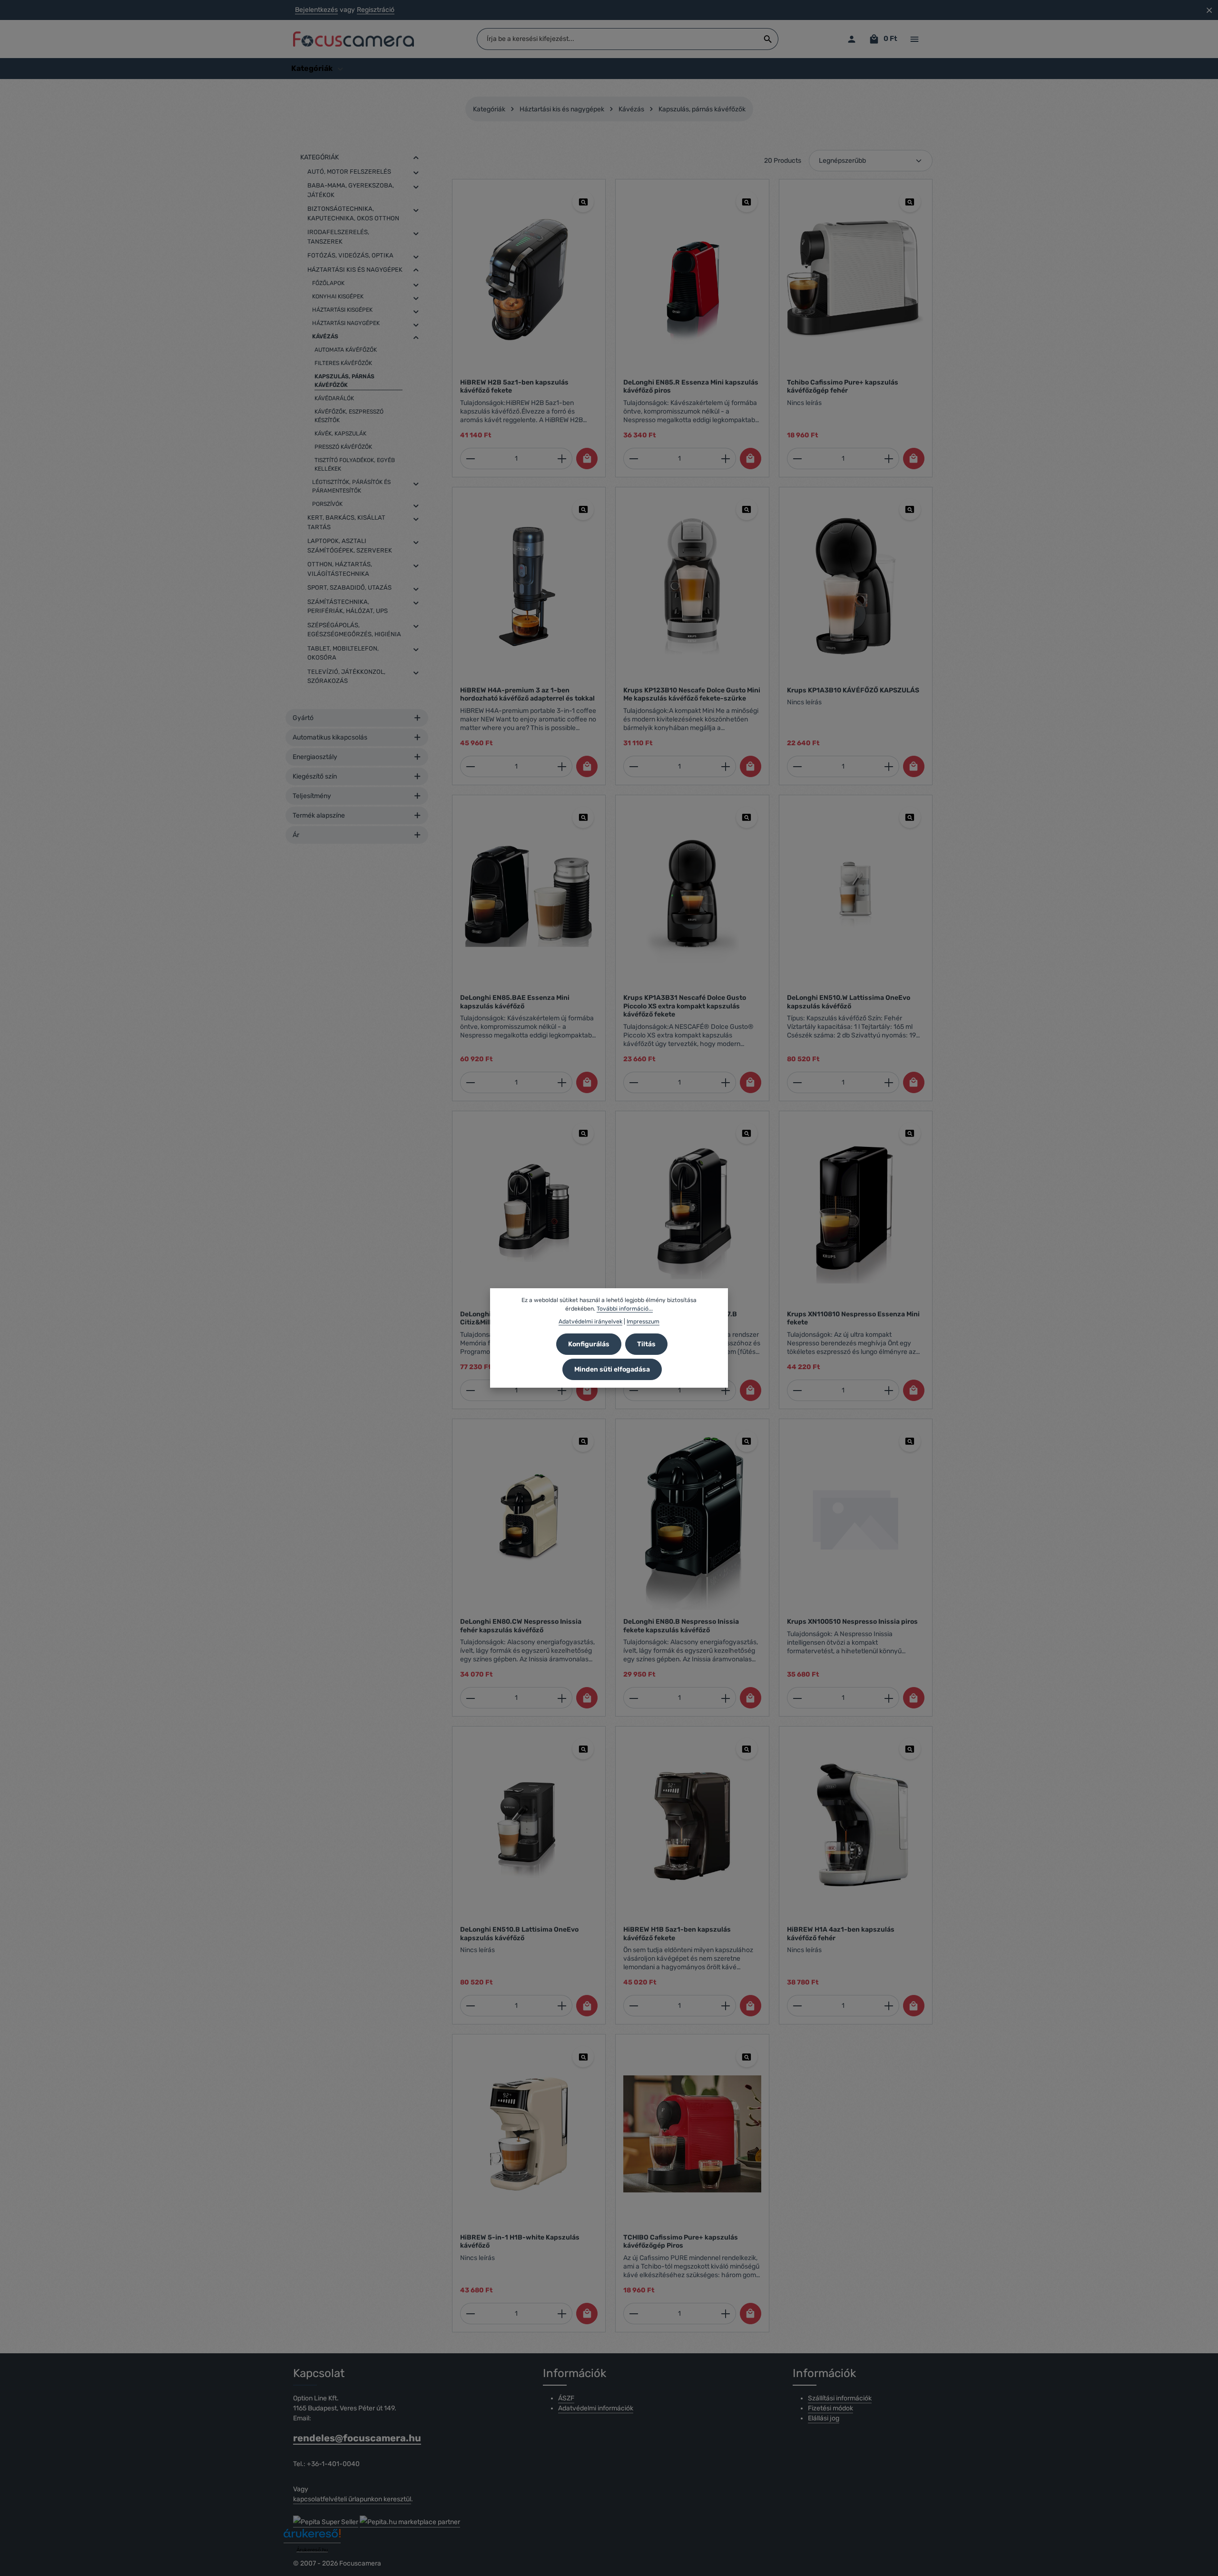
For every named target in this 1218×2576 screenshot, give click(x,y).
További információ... (625, 1309)
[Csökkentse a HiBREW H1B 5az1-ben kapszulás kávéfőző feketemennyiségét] (634, 2006)
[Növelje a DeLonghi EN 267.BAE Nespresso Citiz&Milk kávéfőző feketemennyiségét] (562, 1390)
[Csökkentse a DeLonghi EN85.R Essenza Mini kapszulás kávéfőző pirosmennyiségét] (634, 459)
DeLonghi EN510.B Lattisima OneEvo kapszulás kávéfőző (519, 1934)
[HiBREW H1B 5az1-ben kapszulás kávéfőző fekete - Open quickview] (747, 1749)
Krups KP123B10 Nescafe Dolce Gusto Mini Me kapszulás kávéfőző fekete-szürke (692, 695)
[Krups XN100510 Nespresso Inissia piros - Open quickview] (910, 1441)
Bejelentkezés (316, 10)
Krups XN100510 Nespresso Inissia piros (852, 1622)
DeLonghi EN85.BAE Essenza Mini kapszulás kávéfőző (515, 1002)
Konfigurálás (589, 1344)
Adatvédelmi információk (596, 2408)
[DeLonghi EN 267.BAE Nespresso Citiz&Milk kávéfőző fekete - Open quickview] (583, 1133)
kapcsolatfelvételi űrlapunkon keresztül (352, 2499)
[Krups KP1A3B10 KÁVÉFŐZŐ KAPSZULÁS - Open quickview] (910, 509)
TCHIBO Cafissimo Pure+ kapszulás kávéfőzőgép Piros (681, 2242)
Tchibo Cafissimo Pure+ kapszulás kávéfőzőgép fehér (843, 387)
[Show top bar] (914, 39)
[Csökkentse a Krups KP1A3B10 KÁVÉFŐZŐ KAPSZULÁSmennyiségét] (797, 766)
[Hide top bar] (1209, 10)
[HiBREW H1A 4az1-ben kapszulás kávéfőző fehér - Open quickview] (910, 1749)
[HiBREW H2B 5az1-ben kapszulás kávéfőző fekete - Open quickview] (583, 202)
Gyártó (303, 718)
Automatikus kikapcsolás (330, 737)
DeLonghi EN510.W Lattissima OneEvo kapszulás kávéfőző (849, 1002)
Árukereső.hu (312, 2550)
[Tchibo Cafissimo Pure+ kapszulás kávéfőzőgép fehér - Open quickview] (910, 202)
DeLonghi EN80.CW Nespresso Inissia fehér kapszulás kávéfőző (521, 1626)
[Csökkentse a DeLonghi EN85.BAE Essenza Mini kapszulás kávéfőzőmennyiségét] (470, 1082)
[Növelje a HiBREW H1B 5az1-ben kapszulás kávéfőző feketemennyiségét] (726, 2006)
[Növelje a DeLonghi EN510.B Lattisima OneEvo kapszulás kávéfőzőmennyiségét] (562, 2006)
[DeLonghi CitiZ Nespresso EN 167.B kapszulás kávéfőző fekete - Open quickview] (747, 1133)
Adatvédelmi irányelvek (590, 1321)
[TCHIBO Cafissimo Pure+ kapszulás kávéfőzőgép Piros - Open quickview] (747, 2057)
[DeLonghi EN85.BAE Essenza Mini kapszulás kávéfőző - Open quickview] (583, 817)
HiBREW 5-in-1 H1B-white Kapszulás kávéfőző (520, 2242)
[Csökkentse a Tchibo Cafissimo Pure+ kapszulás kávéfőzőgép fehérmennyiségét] (797, 459)
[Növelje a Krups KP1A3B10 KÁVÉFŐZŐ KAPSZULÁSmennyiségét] (889, 766)
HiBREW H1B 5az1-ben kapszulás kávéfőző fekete (677, 1934)
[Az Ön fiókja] (851, 39)
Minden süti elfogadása (612, 1369)
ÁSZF (566, 2398)
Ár (296, 835)
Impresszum (643, 1321)
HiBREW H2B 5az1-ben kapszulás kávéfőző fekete (514, 387)
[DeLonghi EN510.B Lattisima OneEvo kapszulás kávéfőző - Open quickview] (583, 1749)
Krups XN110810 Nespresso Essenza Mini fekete (853, 1318)
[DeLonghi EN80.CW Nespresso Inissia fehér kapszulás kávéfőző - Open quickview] (583, 1441)
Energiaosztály (315, 757)
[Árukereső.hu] (312, 2537)
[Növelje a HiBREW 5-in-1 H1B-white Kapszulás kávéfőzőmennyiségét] (562, 2314)
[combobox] (618, 39)
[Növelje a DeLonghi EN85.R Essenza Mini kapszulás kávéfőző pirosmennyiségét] (726, 459)
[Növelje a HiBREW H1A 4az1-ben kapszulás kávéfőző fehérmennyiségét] (889, 2006)
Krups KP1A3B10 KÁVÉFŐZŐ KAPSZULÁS (853, 690)
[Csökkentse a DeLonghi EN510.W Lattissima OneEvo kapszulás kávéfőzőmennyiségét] (797, 1082)
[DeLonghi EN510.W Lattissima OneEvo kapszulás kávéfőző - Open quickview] (910, 817)
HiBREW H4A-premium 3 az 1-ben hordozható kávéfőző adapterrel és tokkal (527, 695)
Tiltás (646, 1344)
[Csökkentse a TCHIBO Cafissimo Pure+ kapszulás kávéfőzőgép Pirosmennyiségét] (634, 2314)
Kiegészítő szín (315, 776)
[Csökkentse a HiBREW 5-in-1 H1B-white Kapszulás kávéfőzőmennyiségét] (470, 2314)
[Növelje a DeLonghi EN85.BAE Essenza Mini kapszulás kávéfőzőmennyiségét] (562, 1082)
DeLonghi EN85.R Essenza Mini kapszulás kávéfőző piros (691, 387)
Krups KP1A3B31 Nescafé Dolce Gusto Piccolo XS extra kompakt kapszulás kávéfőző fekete (685, 1006)
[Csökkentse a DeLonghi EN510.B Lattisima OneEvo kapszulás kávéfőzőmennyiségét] (470, 2006)
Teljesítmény (312, 796)
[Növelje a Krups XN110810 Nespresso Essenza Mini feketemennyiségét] (889, 1390)
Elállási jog (824, 2418)
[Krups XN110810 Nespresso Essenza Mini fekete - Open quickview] (910, 1133)
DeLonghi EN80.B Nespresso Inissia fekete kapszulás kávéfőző (681, 1626)
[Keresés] (768, 39)
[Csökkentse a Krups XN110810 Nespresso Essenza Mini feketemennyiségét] (797, 1390)
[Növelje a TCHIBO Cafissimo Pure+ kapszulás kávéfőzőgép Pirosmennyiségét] (726, 2314)
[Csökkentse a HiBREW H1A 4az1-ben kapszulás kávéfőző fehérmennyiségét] (797, 2006)
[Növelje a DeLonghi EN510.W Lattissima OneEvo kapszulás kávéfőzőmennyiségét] (889, 1082)
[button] (416, 158)
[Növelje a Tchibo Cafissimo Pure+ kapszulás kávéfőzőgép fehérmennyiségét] (889, 459)
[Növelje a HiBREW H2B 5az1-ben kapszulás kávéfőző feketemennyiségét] (562, 459)
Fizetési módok (830, 2408)
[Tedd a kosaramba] (587, 459)
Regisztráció (376, 10)
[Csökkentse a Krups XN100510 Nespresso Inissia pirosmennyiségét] (797, 1698)
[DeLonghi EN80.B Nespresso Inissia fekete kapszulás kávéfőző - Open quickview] (747, 1441)
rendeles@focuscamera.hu (357, 2438)
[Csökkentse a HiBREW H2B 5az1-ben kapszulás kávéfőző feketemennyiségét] (470, 459)
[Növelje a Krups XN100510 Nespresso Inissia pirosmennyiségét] (889, 1698)
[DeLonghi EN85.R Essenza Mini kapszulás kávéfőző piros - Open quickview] (747, 202)
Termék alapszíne (319, 815)
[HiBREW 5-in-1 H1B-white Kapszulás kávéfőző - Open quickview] (583, 2057)
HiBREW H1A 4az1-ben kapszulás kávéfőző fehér (841, 1934)
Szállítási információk (840, 2398)
